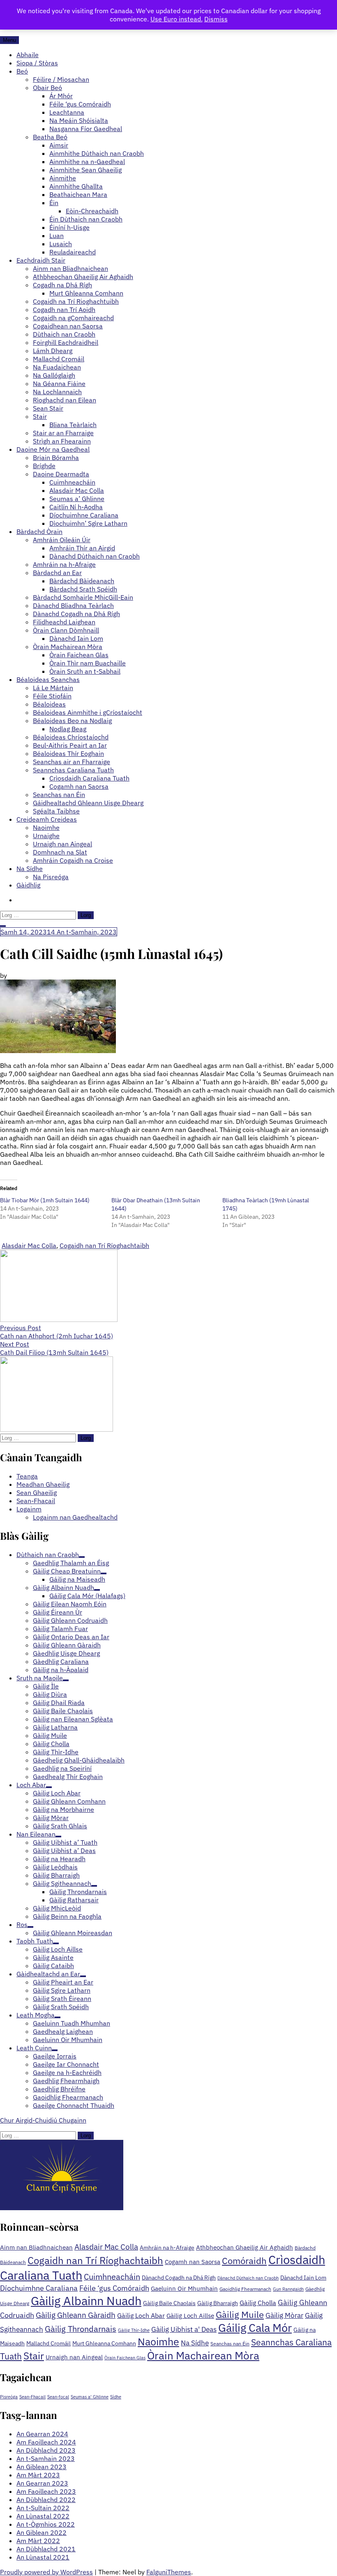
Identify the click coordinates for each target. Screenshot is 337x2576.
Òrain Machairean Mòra (68, 647)
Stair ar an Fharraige (63, 433)
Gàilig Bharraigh (218, 2303)
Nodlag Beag (68, 729)
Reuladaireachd (73, 252)
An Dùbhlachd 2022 (46, 2500)
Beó (22, 71)
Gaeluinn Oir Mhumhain (184, 2288)
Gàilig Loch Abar (141, 2315)
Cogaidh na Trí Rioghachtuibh (76, 301)
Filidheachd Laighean (64, 622)
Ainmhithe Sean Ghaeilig (85, 170)
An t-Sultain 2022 (43, 2508)
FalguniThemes (169, 2572)
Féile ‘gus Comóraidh (80, 104)
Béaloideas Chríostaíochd (71, 737)
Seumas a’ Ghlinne (77, 499)
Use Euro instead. (177, 19)
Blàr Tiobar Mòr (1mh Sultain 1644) (45, 1200)
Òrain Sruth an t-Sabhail (85, 671)
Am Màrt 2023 (38, 2475)
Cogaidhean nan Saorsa (68, 326)
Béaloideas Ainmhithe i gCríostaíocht (88, 712)
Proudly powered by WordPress (46, 2572)
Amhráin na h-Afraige (64, 564)
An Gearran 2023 (42, 2483)
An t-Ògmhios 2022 (46, 2524)
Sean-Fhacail (36, 1501)
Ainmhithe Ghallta (76, 186)
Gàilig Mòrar (284, 2315)
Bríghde (44, 466)
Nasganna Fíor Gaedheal (86, 129)
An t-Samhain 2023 (46, 2458)
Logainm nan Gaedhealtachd (75, 1517)
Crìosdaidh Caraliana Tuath (89, 778)
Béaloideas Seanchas (48, 679)
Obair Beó (47, 88)
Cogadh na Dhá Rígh (62, 285)
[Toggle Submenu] (82, 1557)
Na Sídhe (30, 869)
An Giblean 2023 (42, 2467)
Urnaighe (46, 836)
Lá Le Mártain (53, 688)
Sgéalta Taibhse (56, 811)
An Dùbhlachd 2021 (46, 2549)
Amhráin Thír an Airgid (82, 548)
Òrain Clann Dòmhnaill (66, 630)
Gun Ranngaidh (288, 2289)
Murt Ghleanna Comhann (86, 293)
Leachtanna (67, 112)
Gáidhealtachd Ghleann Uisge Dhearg (88, 803)
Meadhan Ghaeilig (43, 1484)
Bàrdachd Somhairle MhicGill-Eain (83, 597)
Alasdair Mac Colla (77, 490)
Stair (40, 416)
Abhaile (28, 55)
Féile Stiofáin (52, 696)
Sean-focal (58, 2397)
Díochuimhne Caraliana (84, 515)
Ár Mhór (61, 96)
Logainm (29, 1509)
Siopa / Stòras (37, 63)
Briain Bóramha (56, 457)
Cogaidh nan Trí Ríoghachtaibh (104, 1245)
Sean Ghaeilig (37, 1492)
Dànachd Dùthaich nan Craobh (95, 556)
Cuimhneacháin (72, 482)
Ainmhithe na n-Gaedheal (87, 162)
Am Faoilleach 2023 (46, 2491)
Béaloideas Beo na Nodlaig (72, 721)
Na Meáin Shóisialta (79, 120)
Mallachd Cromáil (59, 359)
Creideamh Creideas (47, 819)
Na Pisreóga (51, 877)
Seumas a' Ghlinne (90, 2397)
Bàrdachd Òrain (39, 531)
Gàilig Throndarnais (81, 2329)
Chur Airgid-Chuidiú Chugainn (43, 2120)
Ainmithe (63, 178)
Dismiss (216, 19)
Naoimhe (46, 827)
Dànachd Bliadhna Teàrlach (73, 605)
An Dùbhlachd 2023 (46, 2450)
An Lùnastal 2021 (43, 2557)
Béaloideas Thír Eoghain (68, 753)
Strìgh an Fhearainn (62, 441)
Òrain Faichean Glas (79, 655)
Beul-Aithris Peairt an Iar (70, 745)
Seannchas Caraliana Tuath (73, 770)
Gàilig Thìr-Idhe (134, 2330)
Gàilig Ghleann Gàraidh (76, 2315)
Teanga (27, 1476)
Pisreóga (9, 2397)
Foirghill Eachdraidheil (66, 342)
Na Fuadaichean (57, 367)
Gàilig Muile (240, 2314)
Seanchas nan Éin (59, 795)
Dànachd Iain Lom (76, 638)
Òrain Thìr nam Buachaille (88, 663)
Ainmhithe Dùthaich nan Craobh (97, 153)
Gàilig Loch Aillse (190, 2316)
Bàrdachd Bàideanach (82, 581)
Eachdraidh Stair (41, 260)
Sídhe (116, 2397)
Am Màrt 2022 (38, 2541)
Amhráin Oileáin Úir (62, 540)
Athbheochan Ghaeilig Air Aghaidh (83, 277)
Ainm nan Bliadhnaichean (70, 268)
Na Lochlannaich (57, 392)
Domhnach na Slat (60, 852)
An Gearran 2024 (42, 2434)
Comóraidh (244, 2261)
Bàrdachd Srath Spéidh (83, 589)
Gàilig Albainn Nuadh (86, 2301)
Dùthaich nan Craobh (64, 334)
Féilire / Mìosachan (61, 79)
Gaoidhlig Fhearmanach (245, 2289)
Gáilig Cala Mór (255, 2328)
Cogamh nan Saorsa (79, 786)
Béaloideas (49, 704)
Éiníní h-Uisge (69, 227)
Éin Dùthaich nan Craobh (86, 219)
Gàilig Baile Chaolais (169, 2303)
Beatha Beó (50, 137)
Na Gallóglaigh (54, 375)
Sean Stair (48, 408)
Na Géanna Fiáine (59, 384)
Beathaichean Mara (78, 194)
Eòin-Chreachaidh (92, 211)
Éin (54, 203)
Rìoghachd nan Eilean (65, 400)
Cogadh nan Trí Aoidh (64, 310)
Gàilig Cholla (258, 2302)
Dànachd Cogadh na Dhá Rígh (76, 614)
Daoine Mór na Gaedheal (53, 449)
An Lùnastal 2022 (43, 2516)
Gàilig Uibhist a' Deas (184, 2329)
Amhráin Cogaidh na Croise (73, 860)
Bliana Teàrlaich (73, 425)
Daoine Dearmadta (61, 474)
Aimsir (59, 145)
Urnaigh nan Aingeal (62, 844)
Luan (57, 236)
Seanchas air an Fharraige (72, 762)
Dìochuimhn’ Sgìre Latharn (88, 523)
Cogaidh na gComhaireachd (73, 318)
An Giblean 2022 (42, 2532)
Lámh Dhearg (53, 351)
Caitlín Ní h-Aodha (76, 507)
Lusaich (61, 244)
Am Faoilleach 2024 (46, 2442)
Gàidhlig (28, 885)
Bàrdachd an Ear (57, 573)
